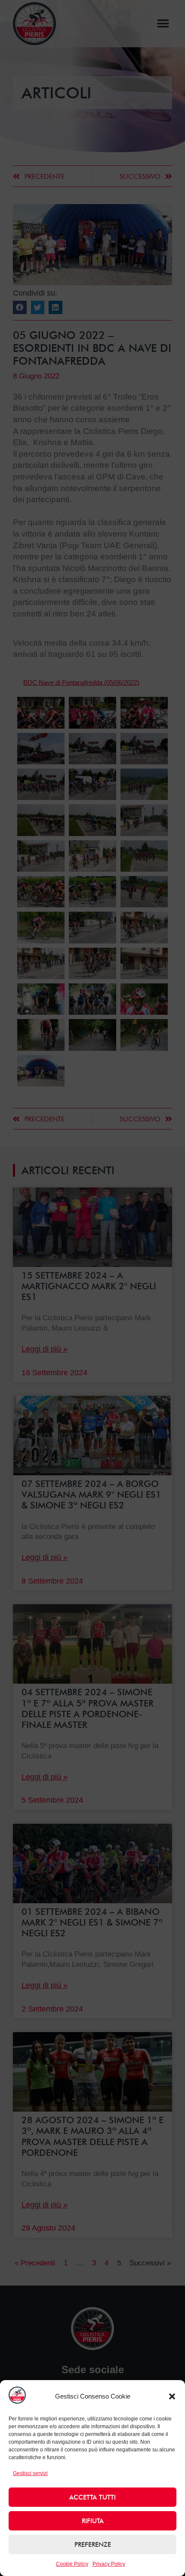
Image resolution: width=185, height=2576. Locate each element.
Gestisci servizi (30, 2473)
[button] (172, 2396)
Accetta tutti (92, 2497)
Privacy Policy (109, 2564)
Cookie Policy (72, 2564)
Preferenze (93, 2545)
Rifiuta (93, 2521)
